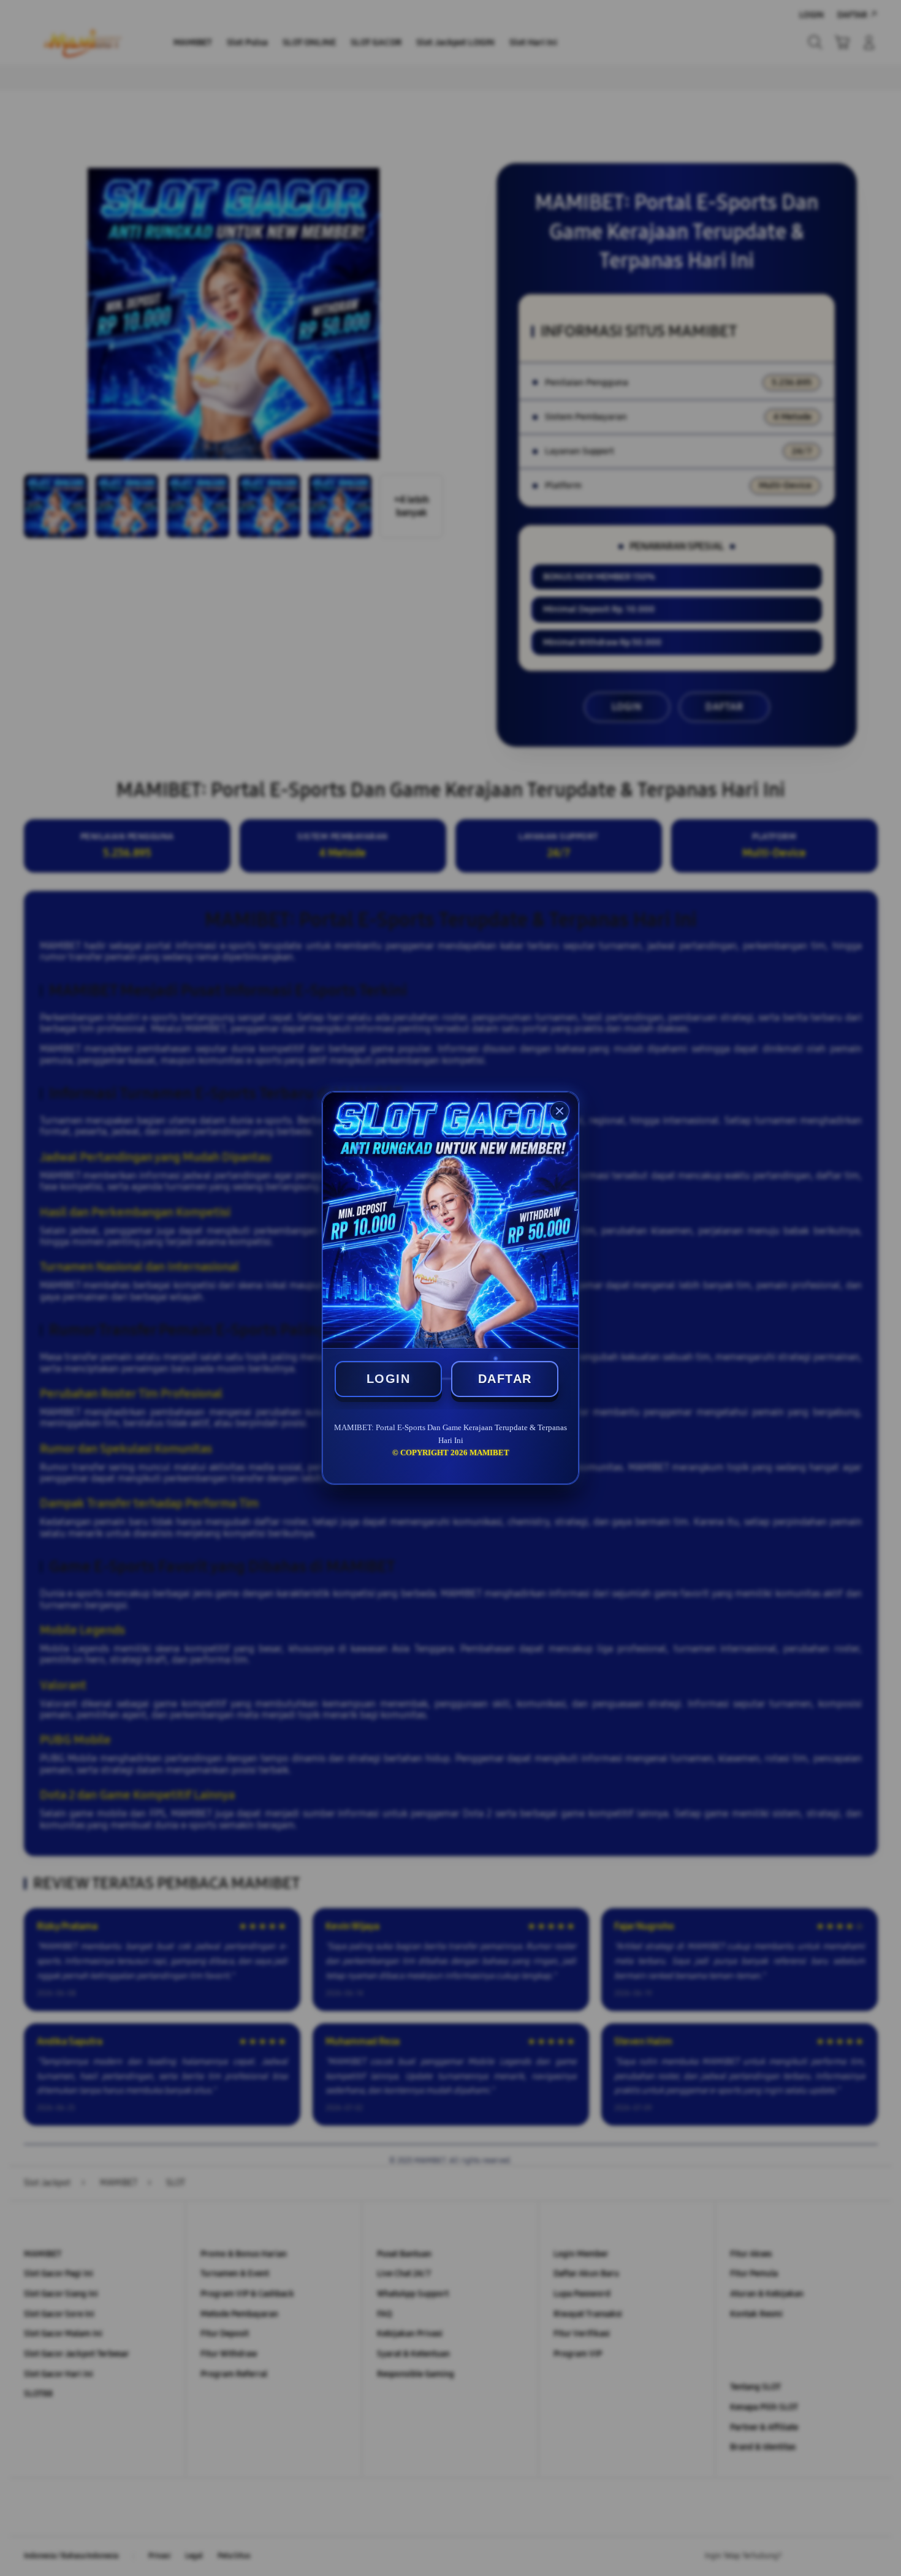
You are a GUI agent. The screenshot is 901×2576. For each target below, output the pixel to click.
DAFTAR (505, 1379)
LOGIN (389, 1379)
